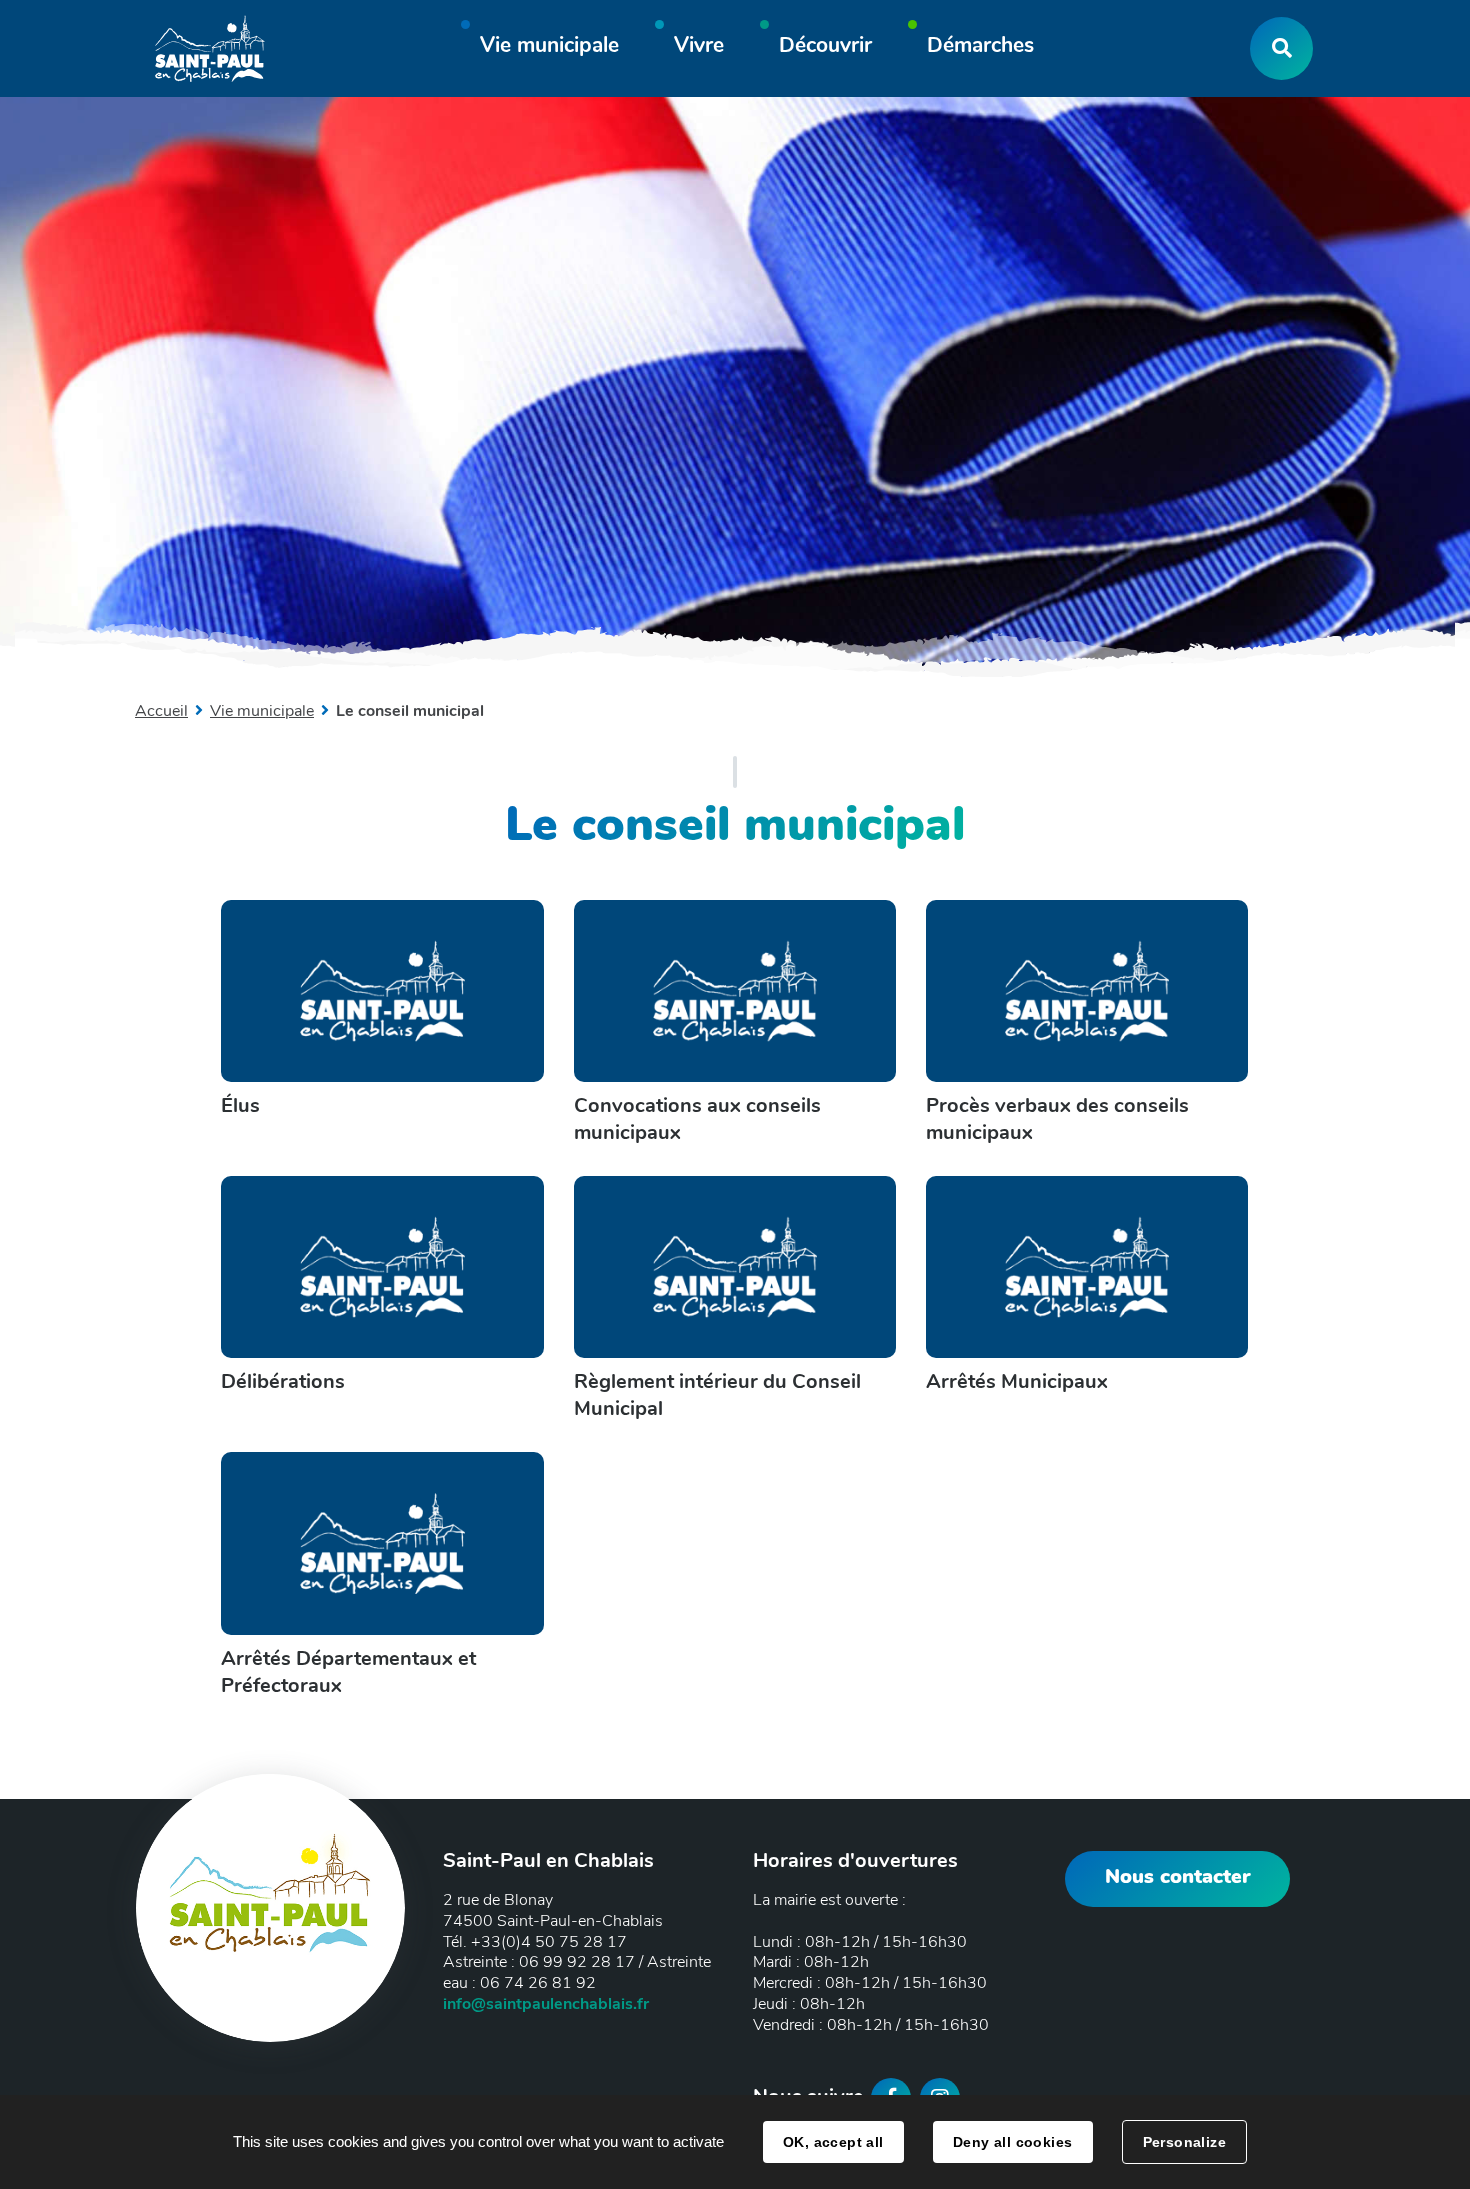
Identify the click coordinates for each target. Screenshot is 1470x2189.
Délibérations (283, 1381)
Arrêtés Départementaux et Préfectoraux (348, 1672)
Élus (240, 1105)
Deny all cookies (1013, 2142)
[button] (549, 48)
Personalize (1185, 2142)
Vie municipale (262, 711)
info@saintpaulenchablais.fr (546, 2004)
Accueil (161, 711)
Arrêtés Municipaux (1017, 1381)
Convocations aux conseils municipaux (697, 1119)
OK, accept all (833, 2142)
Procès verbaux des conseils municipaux (1057, 1119)
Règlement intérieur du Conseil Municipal (717, 1395)
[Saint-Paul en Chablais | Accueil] (210, 48)
